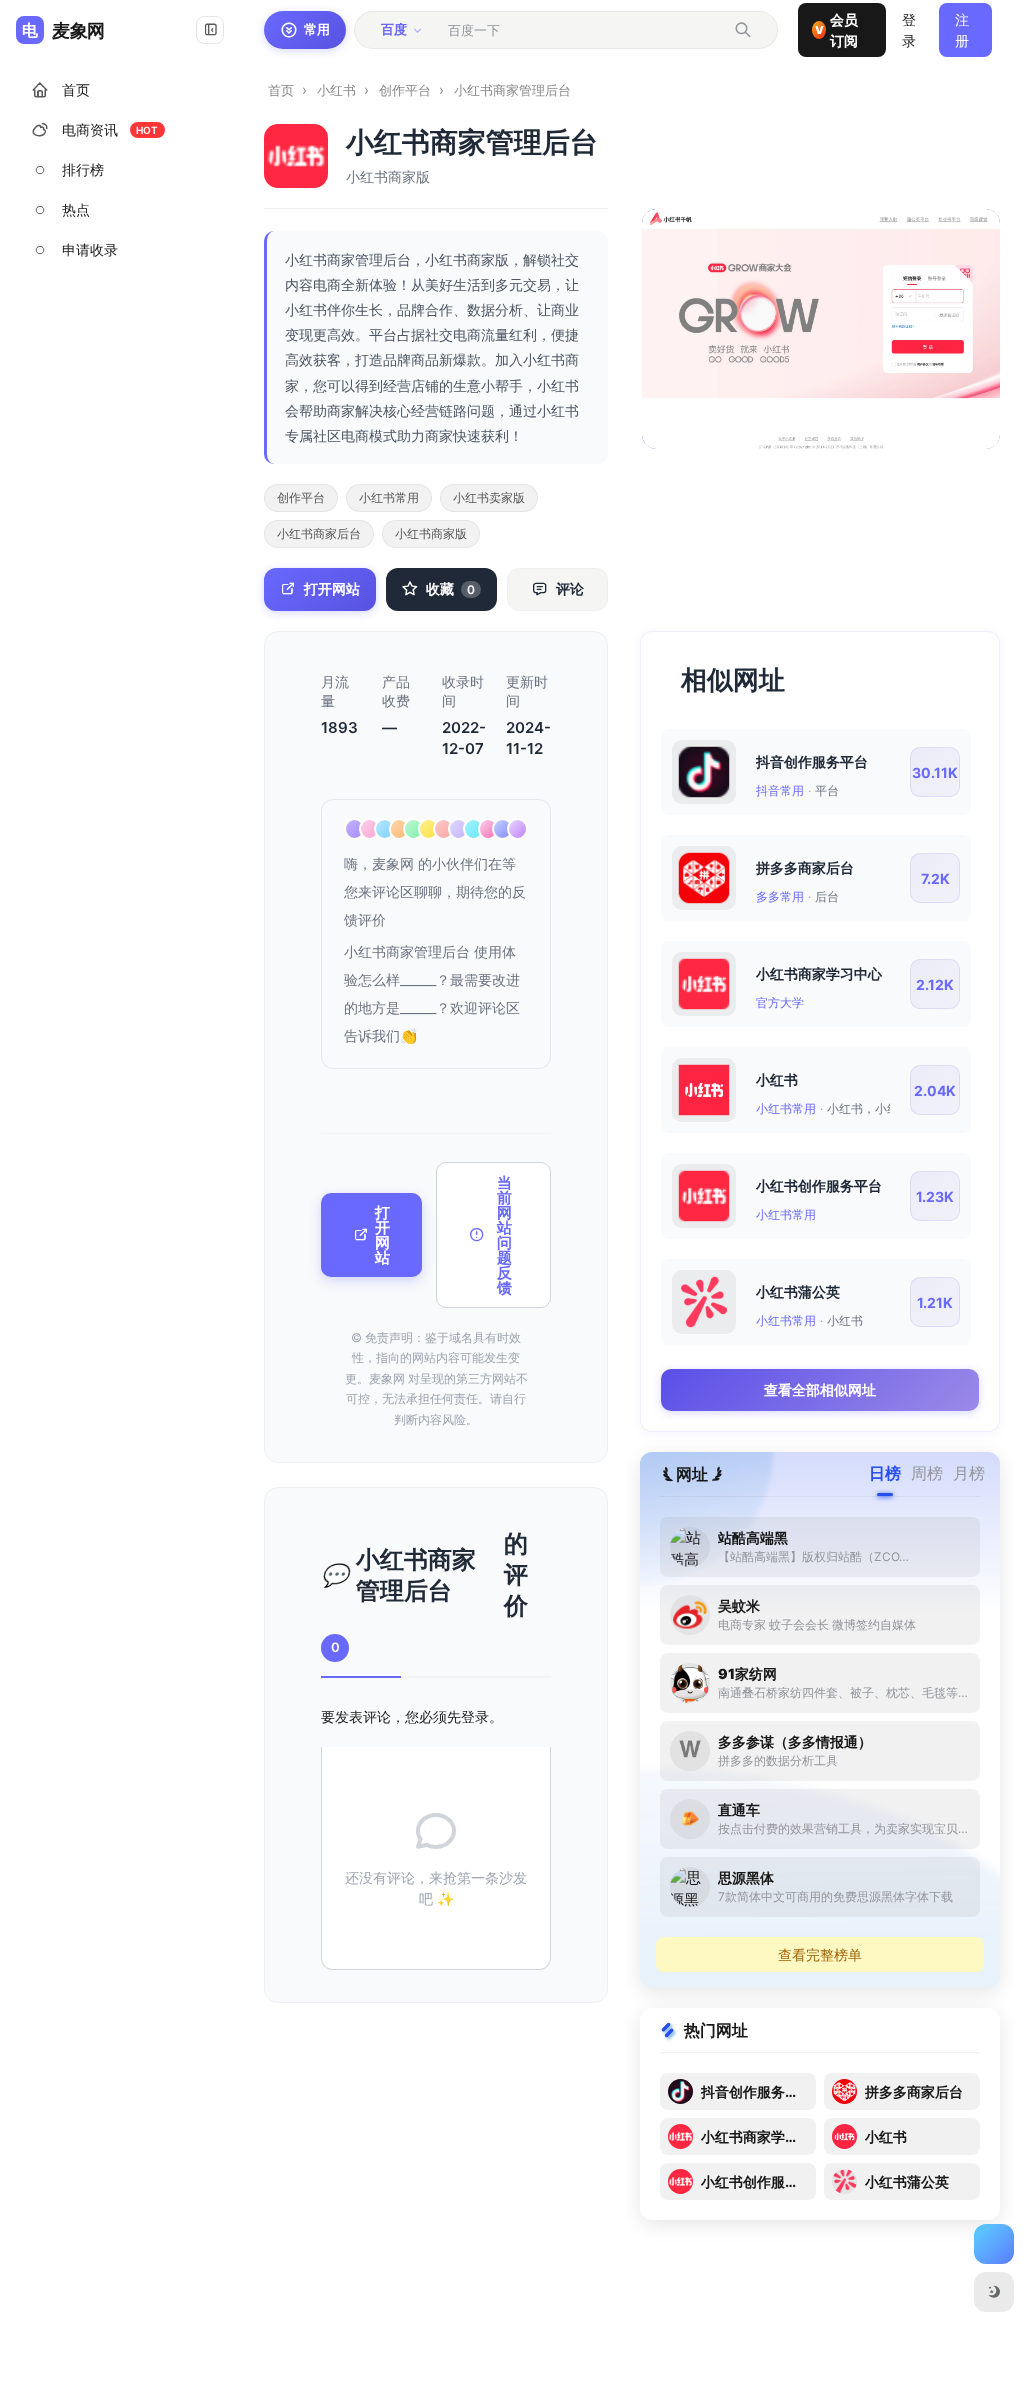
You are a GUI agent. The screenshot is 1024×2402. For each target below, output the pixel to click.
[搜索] (743, 30)
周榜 (927, 1473)
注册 (962, 30)
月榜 (969, 1473)
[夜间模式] (994, 2292)
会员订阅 (836, 30)
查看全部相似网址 (820, 1389)
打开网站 (382, 1235)
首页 (281, 90)
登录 (475, 1716)
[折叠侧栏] (210, 30)
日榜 (885, 1473)
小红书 (336, 90)
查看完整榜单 (820, 1954)
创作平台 (405, 90)
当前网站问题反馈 (504, 1235)
